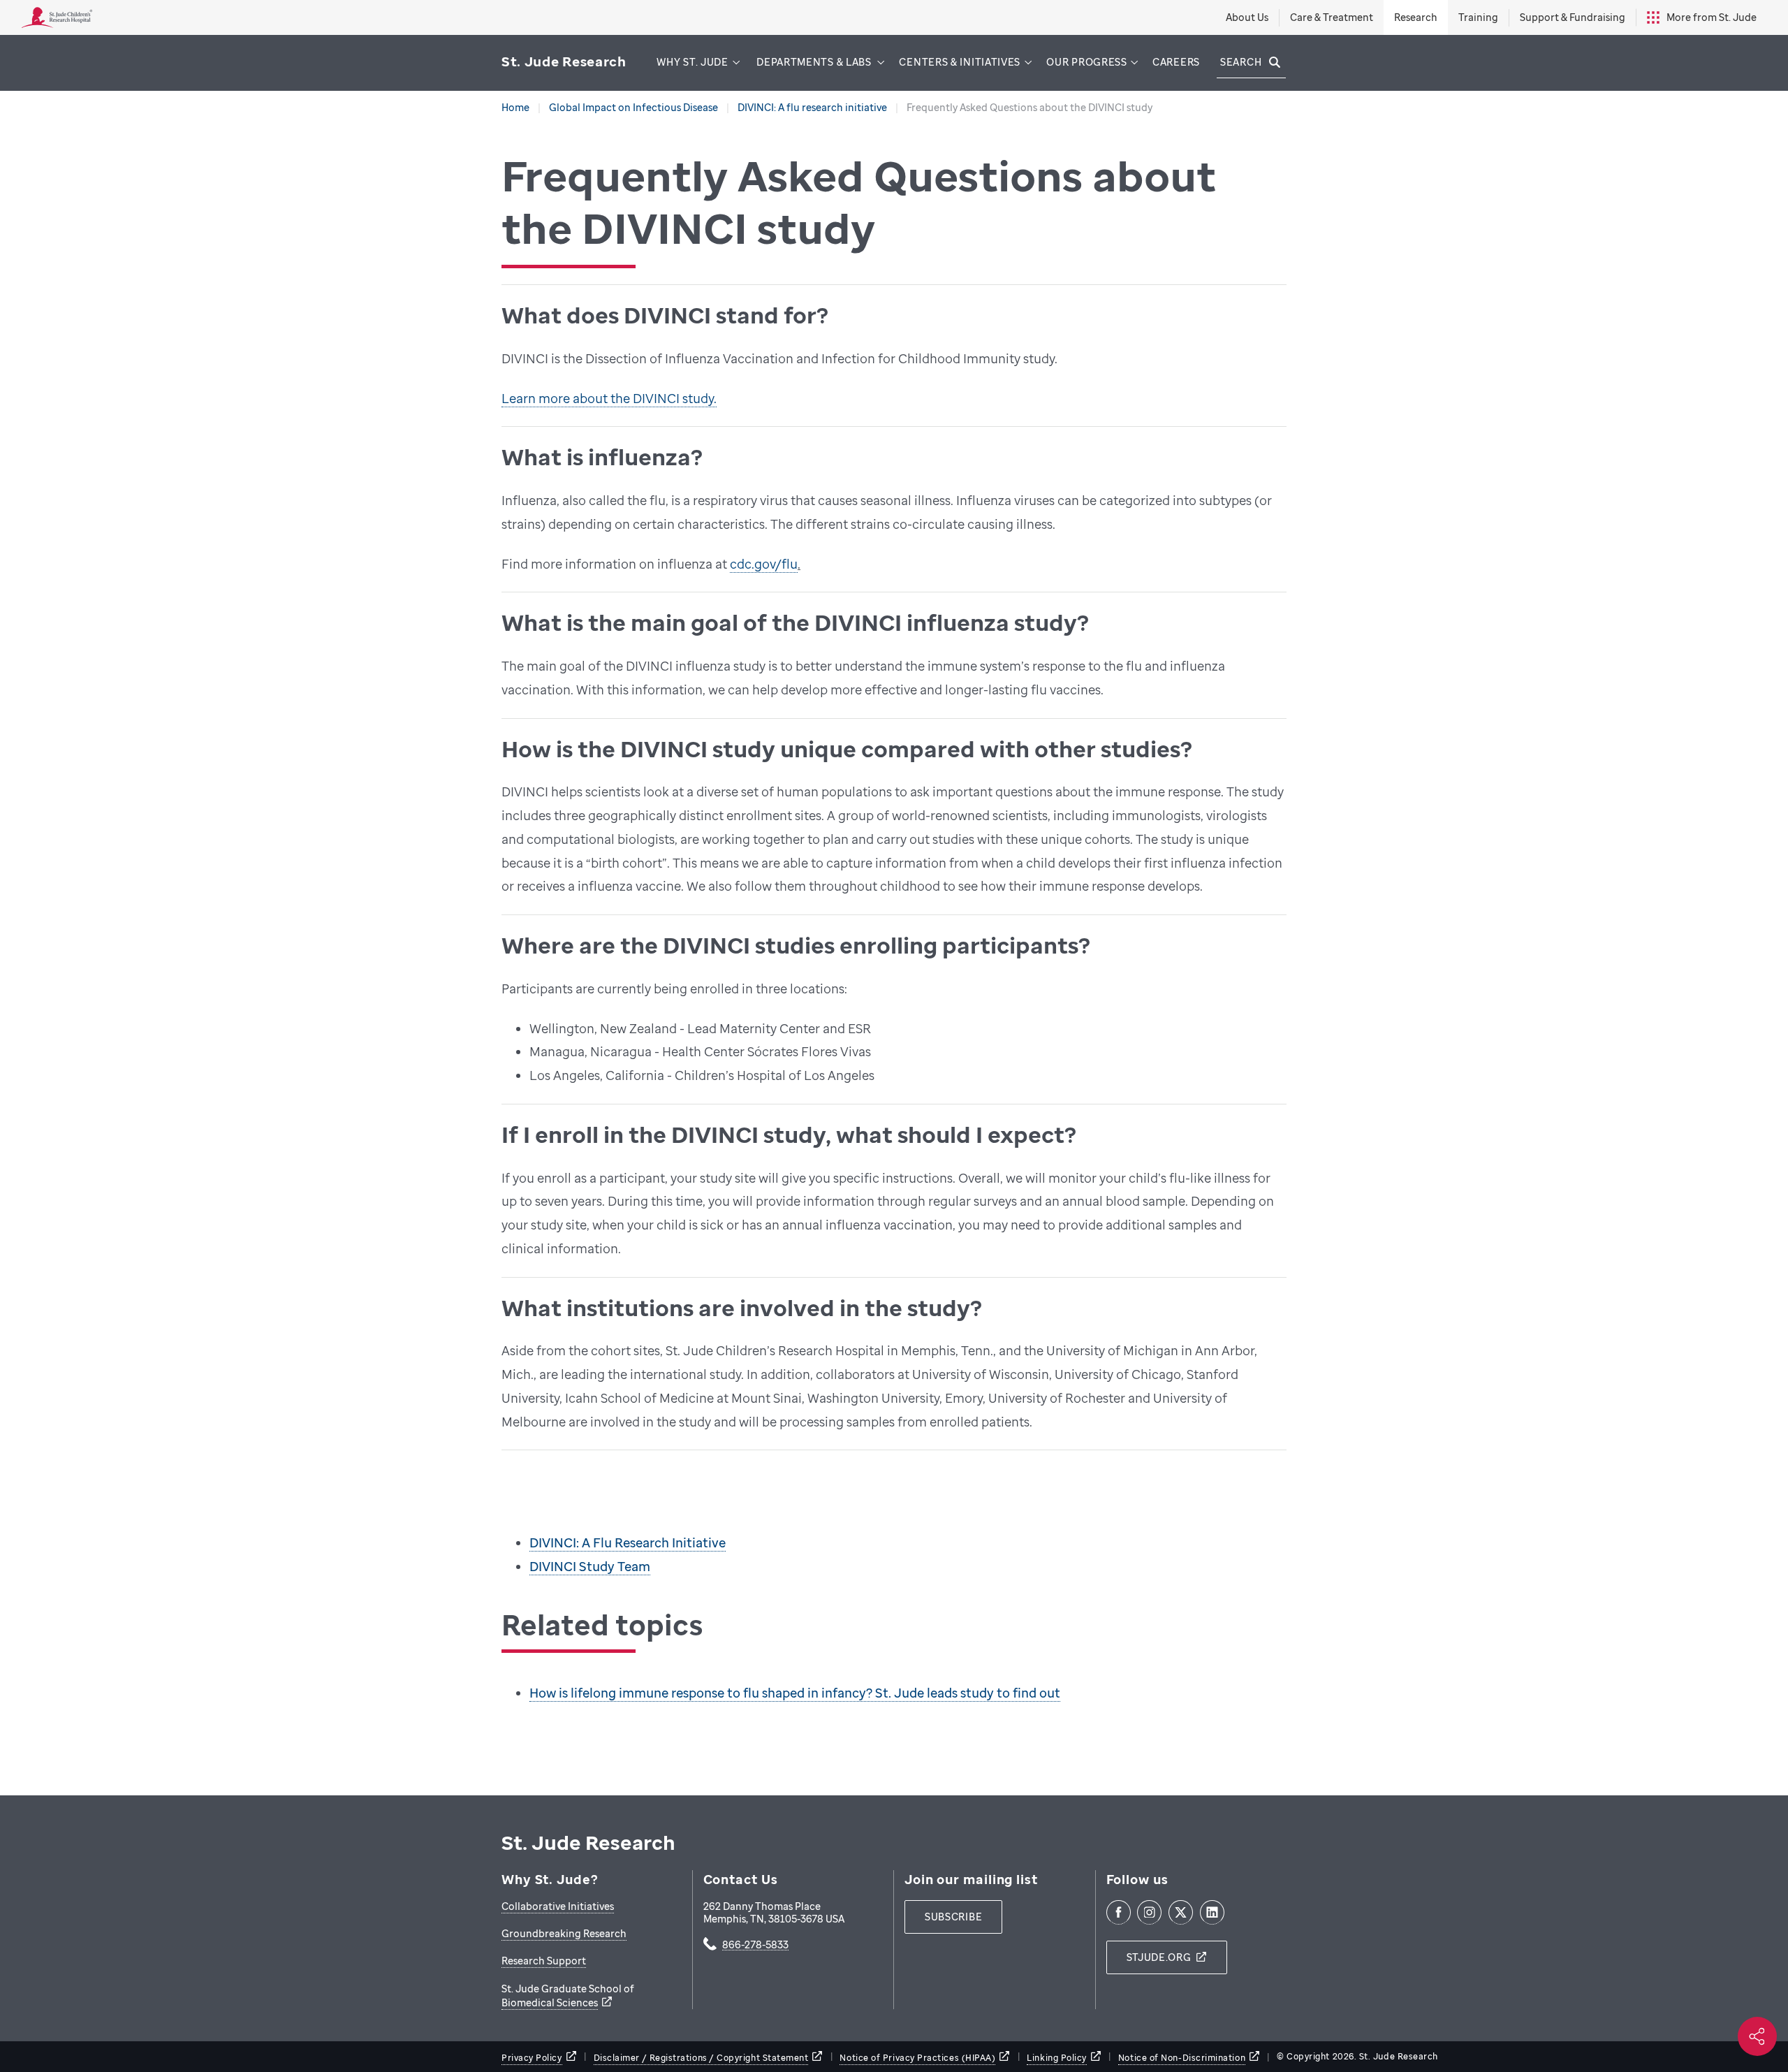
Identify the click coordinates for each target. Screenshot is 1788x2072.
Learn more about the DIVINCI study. (609, 398)
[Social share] (1757, 2036)
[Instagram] (1149, 1912)
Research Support (544, 1961)
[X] (1181, 1912)
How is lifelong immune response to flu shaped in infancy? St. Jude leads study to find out (795, 1693)
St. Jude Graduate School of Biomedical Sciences (568, 1996)
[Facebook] (1119, 1912)
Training (1478, 17)
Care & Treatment (1332, 17)
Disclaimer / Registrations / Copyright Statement (701, 2058)
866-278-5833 (755, 1946)
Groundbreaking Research (564, 1933)
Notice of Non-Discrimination (1182, 2058)
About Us (1247, 17)
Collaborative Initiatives (558, 1906)
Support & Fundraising (1573, 17)
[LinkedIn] (1212, 1912)
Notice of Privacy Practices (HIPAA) (917, 2058)
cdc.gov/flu (764, 564)
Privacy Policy (532, 2058)
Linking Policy (1057, 2058)
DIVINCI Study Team (590, 1566)
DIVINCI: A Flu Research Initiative (628, 1542)
